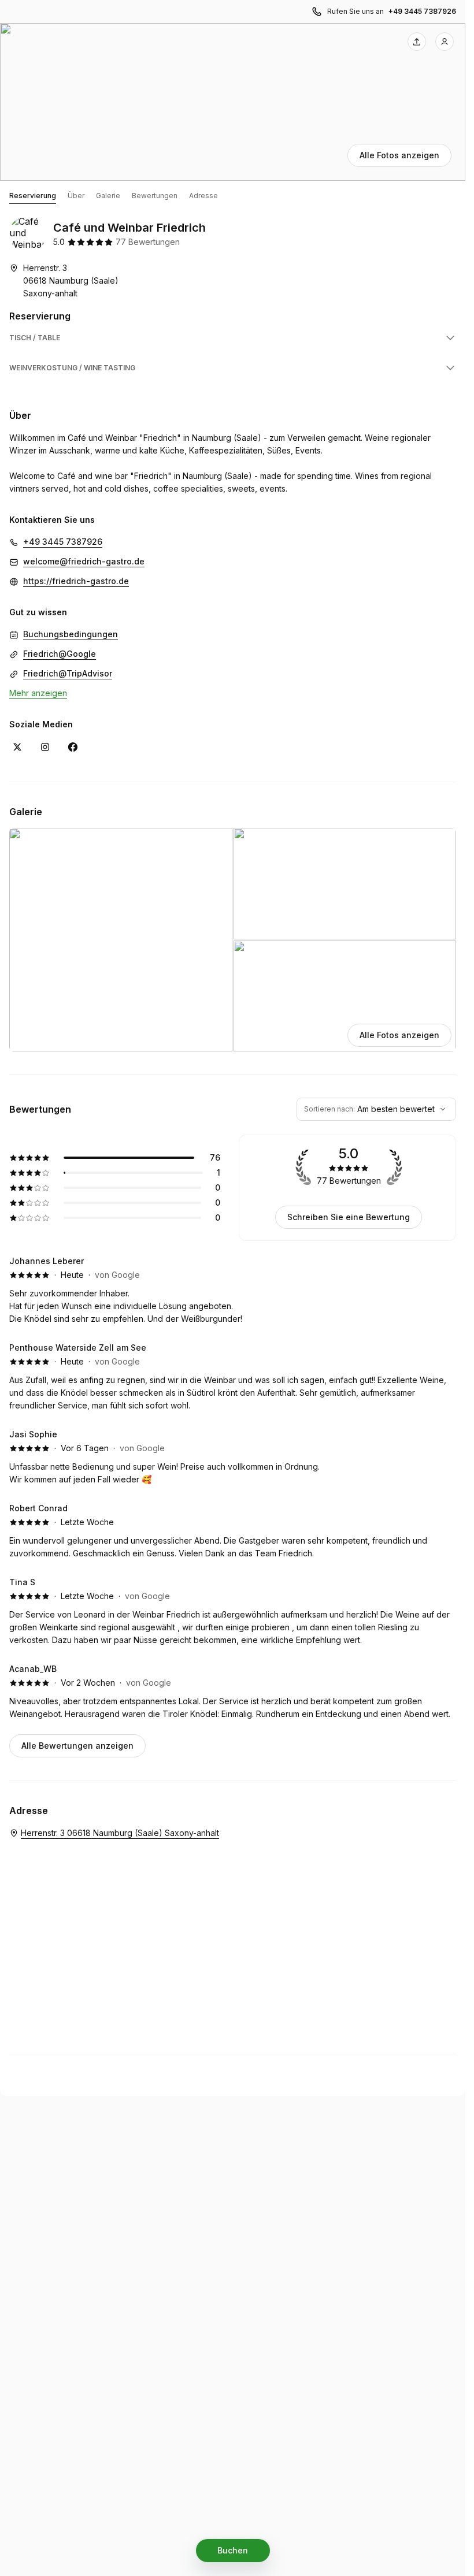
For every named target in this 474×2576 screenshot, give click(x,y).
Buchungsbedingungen (71, 634)
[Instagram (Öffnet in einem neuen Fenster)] (45, 747)
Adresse (203, 196)
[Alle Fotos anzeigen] (233, 102)
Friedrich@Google (60, 654)
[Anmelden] (445, 42)
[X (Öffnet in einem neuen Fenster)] (17, 747)
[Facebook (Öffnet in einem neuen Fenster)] (73, 747)
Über (76, 196)
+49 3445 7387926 (422, 11)
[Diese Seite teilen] (417, 42)
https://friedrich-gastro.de (76, 581)
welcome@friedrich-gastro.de (84, 561)
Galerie (108, 196)
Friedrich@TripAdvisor (68, 673)
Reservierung (33, 196)
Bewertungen (155, 196)
